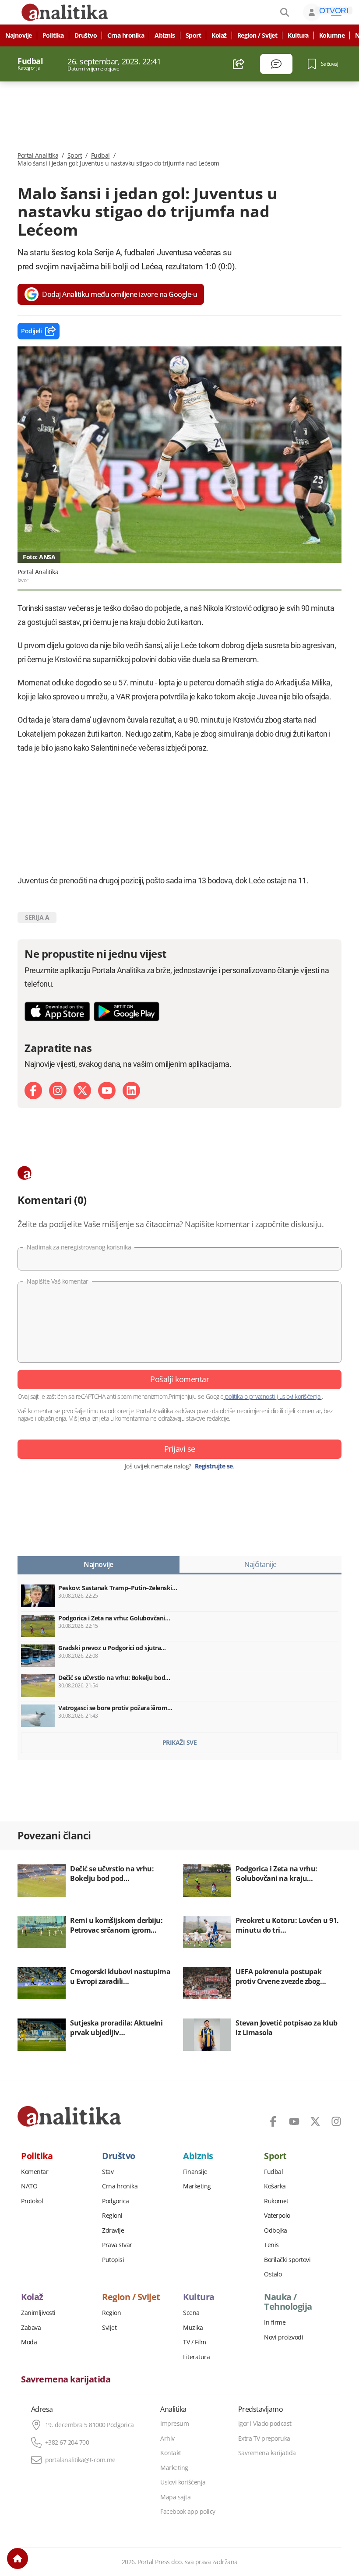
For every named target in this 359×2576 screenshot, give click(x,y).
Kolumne (332, 35)
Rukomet (276, 2201)
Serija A (37, 917)
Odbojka (276, 2230)
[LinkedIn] (131, 1090)
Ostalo (273, 2274)
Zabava (31, 2328)
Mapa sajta (175, 2497)
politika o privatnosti (250, 1396)
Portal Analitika (38, 155)
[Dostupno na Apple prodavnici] (57, 1011)
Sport (194, 35)
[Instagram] (58, 1090)
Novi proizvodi (283, 2337)
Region (111, 2313)
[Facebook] (33, 1090)
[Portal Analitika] (69, 2116)
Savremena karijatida (66, 2379)
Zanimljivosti (38, 2313)
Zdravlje (113, 2230)
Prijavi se (180, 1449)
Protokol (32, 2201)
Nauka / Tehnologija (288, 2302)
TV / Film (195, 2342)
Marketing (197, 2186)
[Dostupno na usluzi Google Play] (127, 1011)
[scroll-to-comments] (276, 64)
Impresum (174, 2424)
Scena (191, 2313)
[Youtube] (107, 1090)
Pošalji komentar (179, 1379)
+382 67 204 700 (67, 2442)
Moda (29, 2342)
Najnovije (19, 35)
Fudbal (100, 155)
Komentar (35, 2172)
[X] (82, 1090)
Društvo (86, 35)
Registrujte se (214, 1466)
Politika (53, 35)
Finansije (195, 2172)
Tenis (271, 2245)
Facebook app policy (188, 2512)
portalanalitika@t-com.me (80, 2460)
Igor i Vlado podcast (265, 2424)
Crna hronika (126, 35)
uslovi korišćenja (300, 1396)
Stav (108, 2172)
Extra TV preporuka (264, 2438)
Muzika (193, 2328)
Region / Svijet (257, 35)
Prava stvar (117, 2245)
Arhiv (167, 2438)
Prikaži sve (180, 1742)
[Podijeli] (239, 64)
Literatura (196, 2357)
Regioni (112, 2216)
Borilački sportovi (287, 2260)
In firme (275, 2322)
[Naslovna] (18, 2558)
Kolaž (219, 35)
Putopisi (113, 2260)
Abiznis (165, 35)
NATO (29, 2186)
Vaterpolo (277, 2216)
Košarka (275, 2186)
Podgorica (116, 2201)
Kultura (298, 35)
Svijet (109, 2328)
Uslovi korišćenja (183, 2482)
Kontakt (171, 2453)
